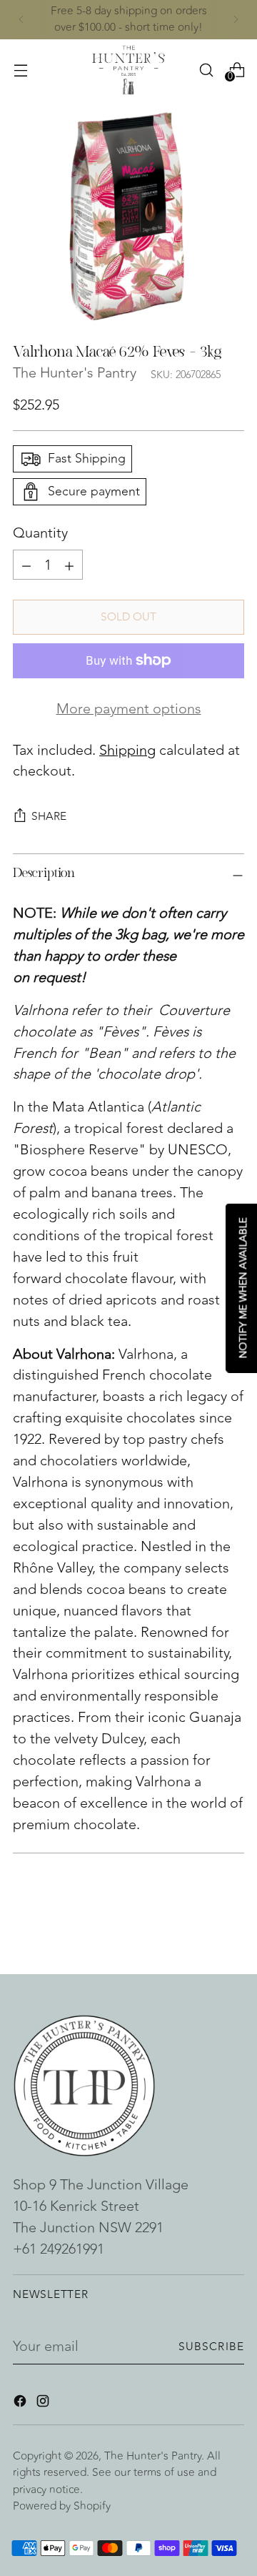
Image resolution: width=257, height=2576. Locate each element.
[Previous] (21, 20)
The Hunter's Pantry (75, 373)
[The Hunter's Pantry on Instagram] (44, 2404)
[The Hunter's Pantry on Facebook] (21, 2404)
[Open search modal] (206, 70)
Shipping (127, 750)
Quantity (40, 533)
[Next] (236, 20)
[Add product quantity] (26, 565)
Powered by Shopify (62, 2506)
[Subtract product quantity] (69, 565)
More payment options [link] (129, 709)
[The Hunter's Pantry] (128, 70)
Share (49, 816)
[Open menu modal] (20, 70)
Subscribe (211, 2347)
